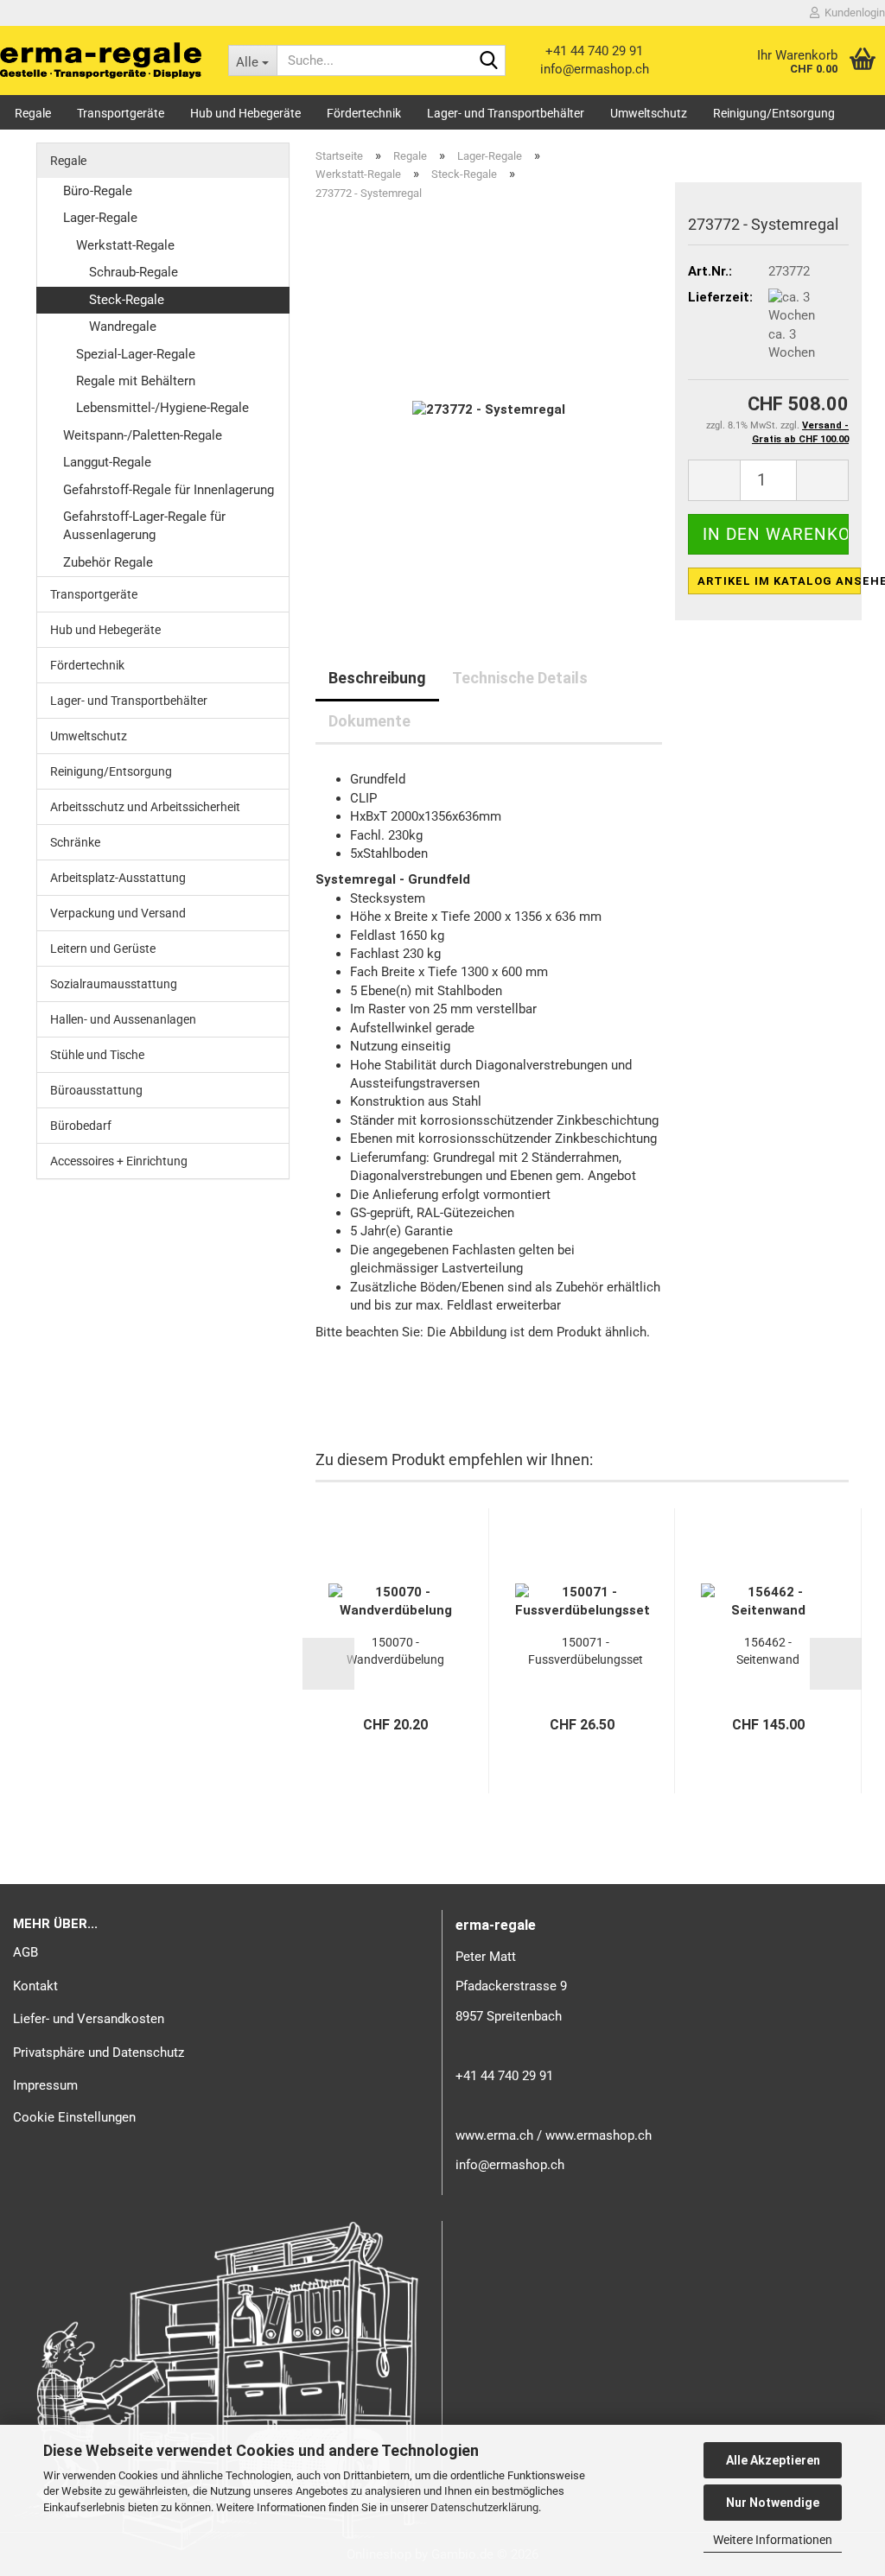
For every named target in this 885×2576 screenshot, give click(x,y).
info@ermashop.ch (595, 69)
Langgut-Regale (107, 462)
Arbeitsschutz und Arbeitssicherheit (145, 807)
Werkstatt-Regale (125, 245)
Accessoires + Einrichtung (119, 1161)
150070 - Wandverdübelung (395, 1651)
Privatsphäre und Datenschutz (99, 2053)
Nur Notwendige (773, 2503)
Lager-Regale (100, 218)
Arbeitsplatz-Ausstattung (118, 878)
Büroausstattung (96, 1090)
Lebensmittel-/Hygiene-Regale (162, 408)
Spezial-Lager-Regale (136, 354)
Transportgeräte (121, 113)
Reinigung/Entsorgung (774, 113)
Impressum (45, 2085)
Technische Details (520, 678)
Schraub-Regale (134, 272)
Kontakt (35, 1986)
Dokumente (369, 721)
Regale (33, 113)
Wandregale (123, 327)
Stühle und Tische (97, 1055)
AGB (25, 1952)
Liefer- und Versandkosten (89, 2019)
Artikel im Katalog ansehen (779, 581)
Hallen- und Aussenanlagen (123, 1019)
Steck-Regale (127, 300)
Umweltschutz (649, 113)
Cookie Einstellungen (74, 2117)
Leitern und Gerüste (103, 949)
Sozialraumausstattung (114, 984)
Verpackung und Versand (118, 913)
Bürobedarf (81, 1126)
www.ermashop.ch (598, 2135)
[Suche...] (489, 61)
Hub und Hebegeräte (245, 113)
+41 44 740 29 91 (594, 51)
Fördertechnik (364, 113)
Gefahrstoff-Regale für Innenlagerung (169, 490)
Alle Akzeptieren (773, 2460)
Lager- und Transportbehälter (506, 113)
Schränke (75, 842)
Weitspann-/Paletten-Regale (143, 435)
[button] (714, 480)
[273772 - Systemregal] (489, 409)
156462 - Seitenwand (768, 1651)
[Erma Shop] (101, 60)
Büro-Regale (98, 191)
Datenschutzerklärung (484, 2507)
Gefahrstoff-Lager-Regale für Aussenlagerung (144, 526)
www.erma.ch (494, 2135)
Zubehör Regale (108, 562)
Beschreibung (377, 678)
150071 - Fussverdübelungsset (586, 1651)
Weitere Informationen (773, 2540)
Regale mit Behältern (136, 381)
